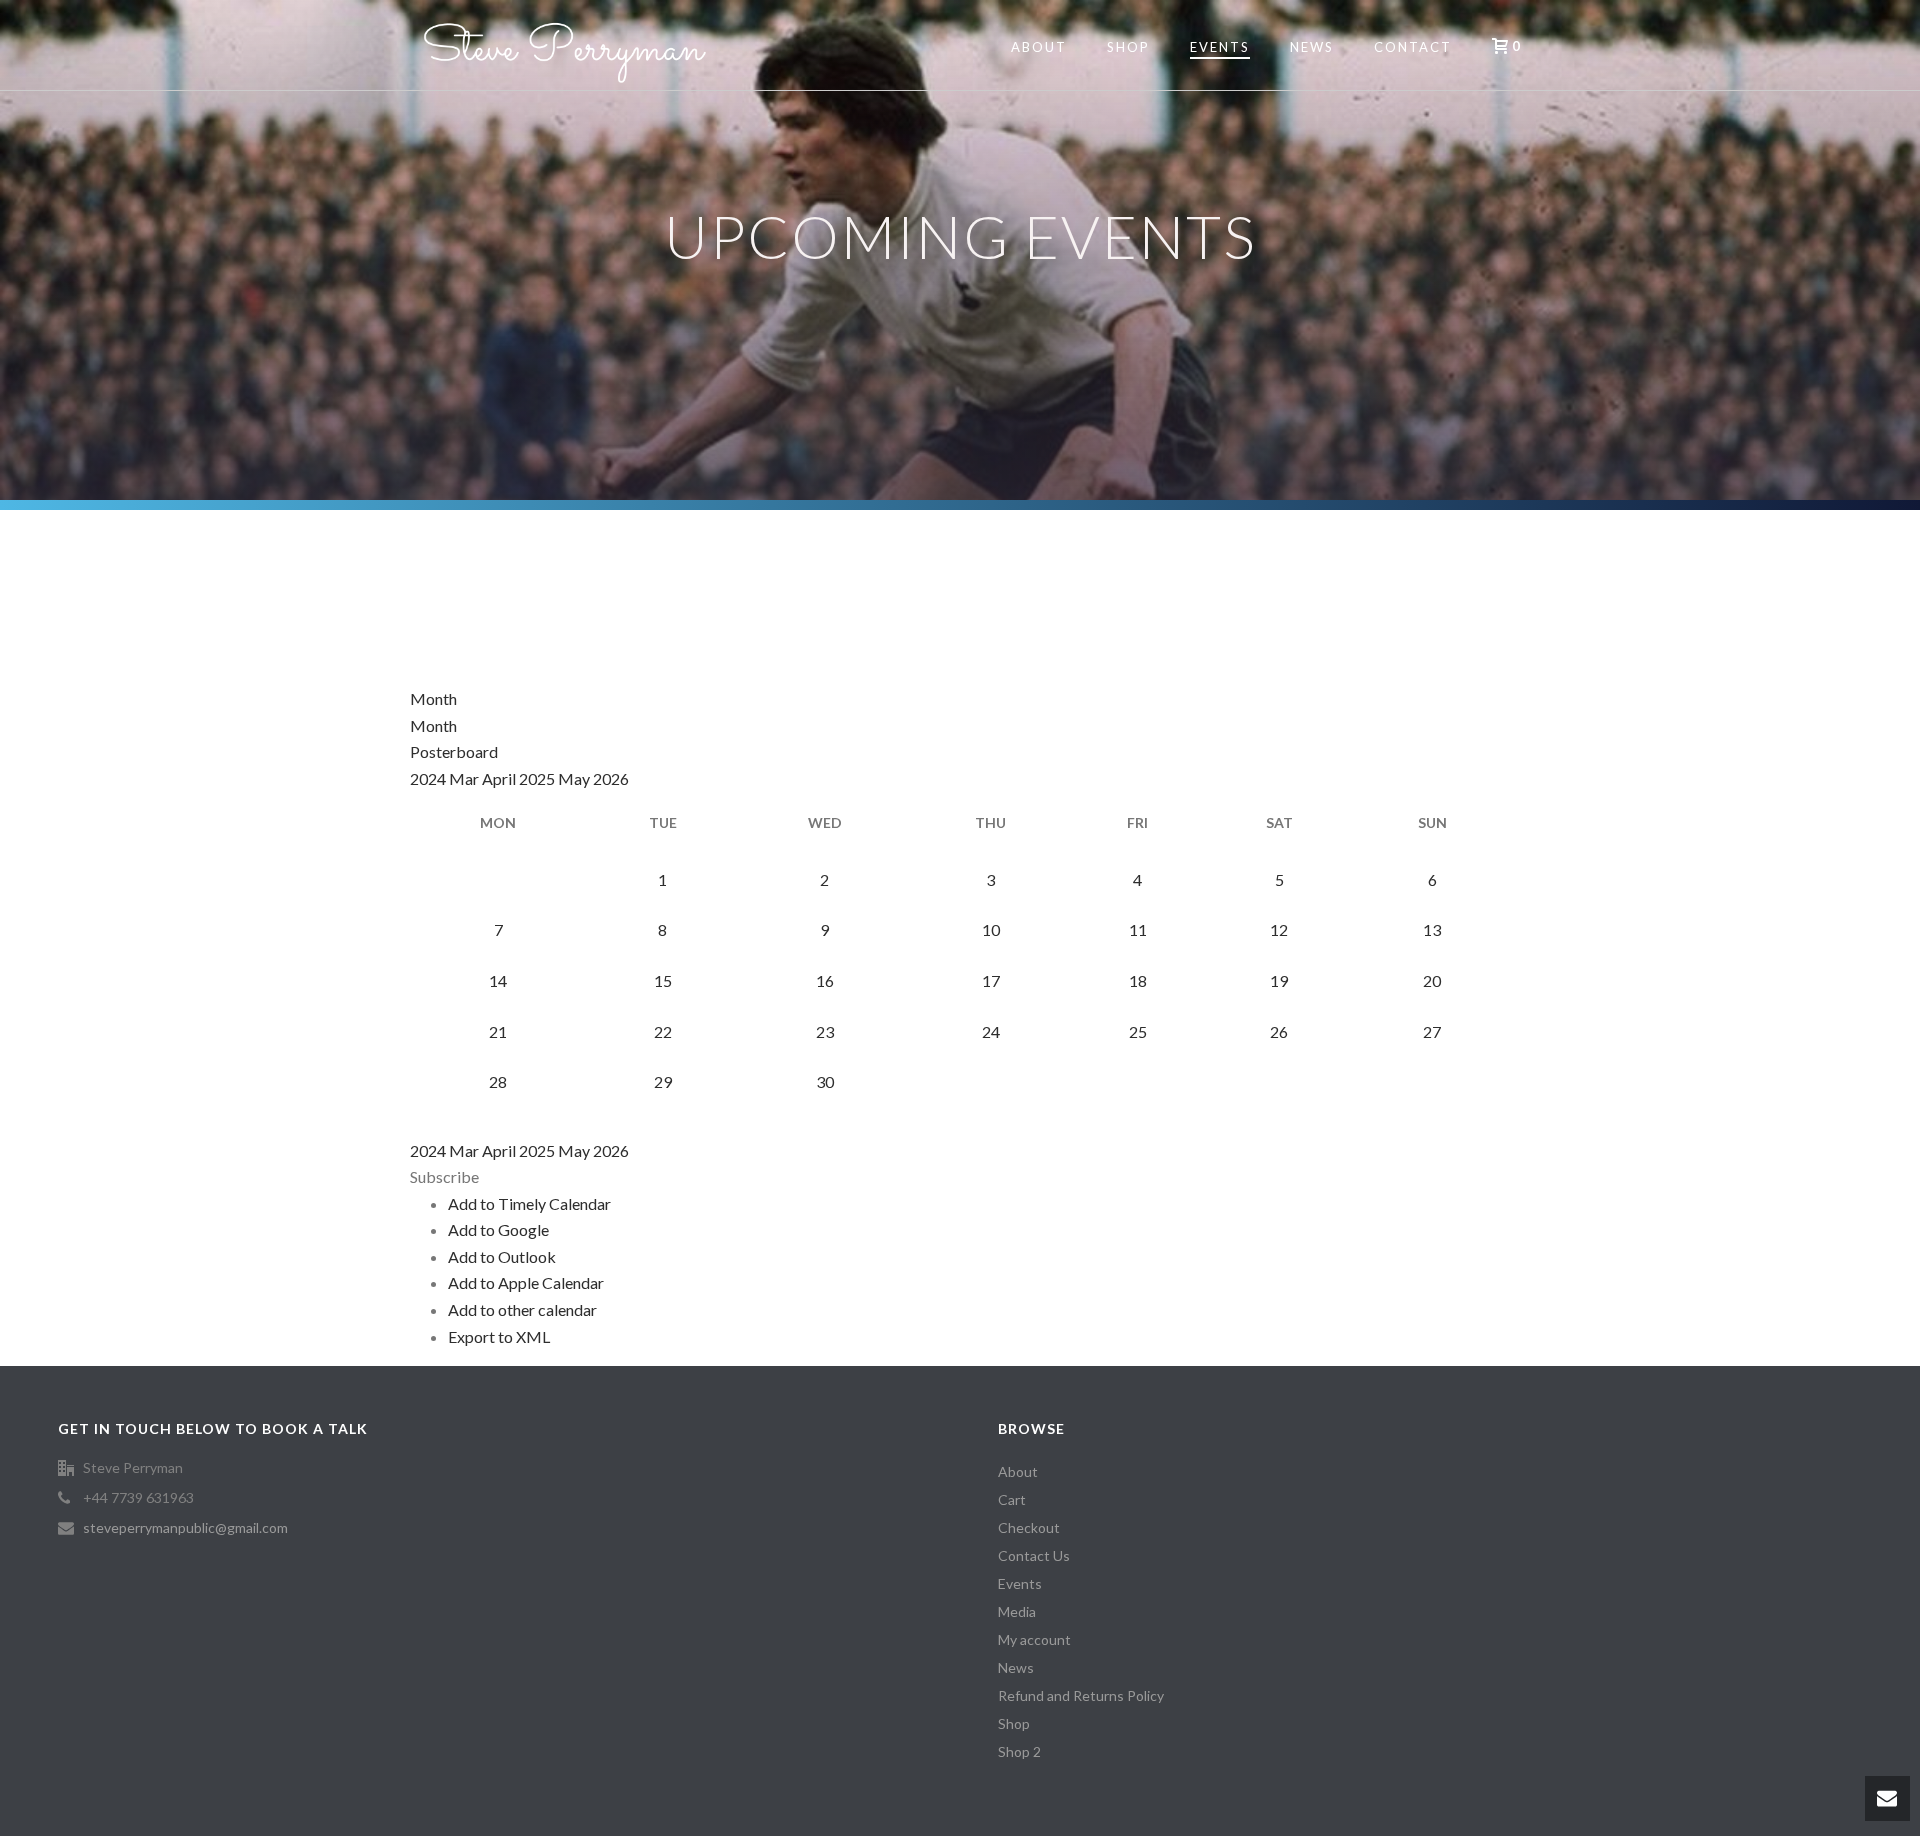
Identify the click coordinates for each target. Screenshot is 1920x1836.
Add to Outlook (502, 1256)
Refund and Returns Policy (1081, 1695)
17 (991, 980)
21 (498, 1031)
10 (991, 929)
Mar (465, 778)
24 (991, 1031)
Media (1017, 1611)
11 (1138, 929)
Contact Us (1034, 1555)
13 (1432, 929)
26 (1279, 1031)
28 (498, 1081)
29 (663, 1081)
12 (1279, 929)
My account (1034, 1639)
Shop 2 (1019, 1751)
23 (825, 1031)
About (1039, 47)
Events (1220, 47)
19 (1279, 980)
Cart (1012, 1499)
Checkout (1029, 1527)
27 (1432, 1031)
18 (1138, 980)
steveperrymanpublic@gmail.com (185, 1527)
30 (825, 1081)
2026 (611, 778)
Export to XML (499, 1336)
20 (1432, 980)
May (575, 778)
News (1312, 47)
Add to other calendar (522, 1309)
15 (663, 980)
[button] (444, 1176)
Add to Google (498, 1229)
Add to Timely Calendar (529, 1203)
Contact (1413, 47)
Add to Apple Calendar (526, 1282)
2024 (429, 778)
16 (825, 980)
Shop (1128, 47)
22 (663, 1031)
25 (1138, 1031)
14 (498, 980)
